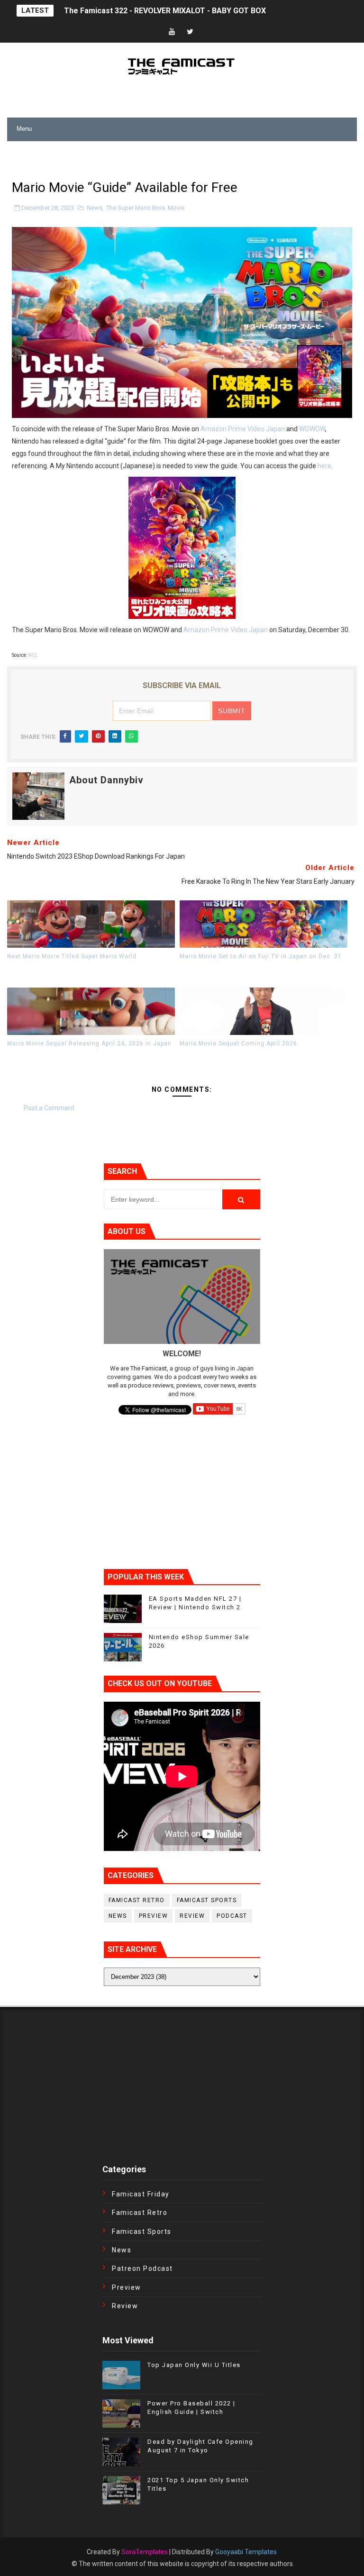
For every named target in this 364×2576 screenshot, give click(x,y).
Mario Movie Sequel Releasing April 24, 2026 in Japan (89, 1043)
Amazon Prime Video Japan (243, 429)
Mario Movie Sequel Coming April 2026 (238, 1043)
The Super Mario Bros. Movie (145, 208)
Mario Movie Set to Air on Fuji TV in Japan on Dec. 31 (261, 956)
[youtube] (172, 32)
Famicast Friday (141, 2194)
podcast (232, 1916)
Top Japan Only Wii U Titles (194, 2365)
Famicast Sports (207, 1900)
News (95, 208)
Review (192, 1916)
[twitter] (190, 32)
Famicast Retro (137, 1900)
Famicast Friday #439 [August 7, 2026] (132, 11)
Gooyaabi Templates (246, 2552)
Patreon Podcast (142, 2268)
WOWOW (312, 429)
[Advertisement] (118, 155)
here (324, 466)
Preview (154, 1916)
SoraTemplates (145, 2552)
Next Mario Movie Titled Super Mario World (72, 956)
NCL (33, 655)
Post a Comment (49, 1108)
